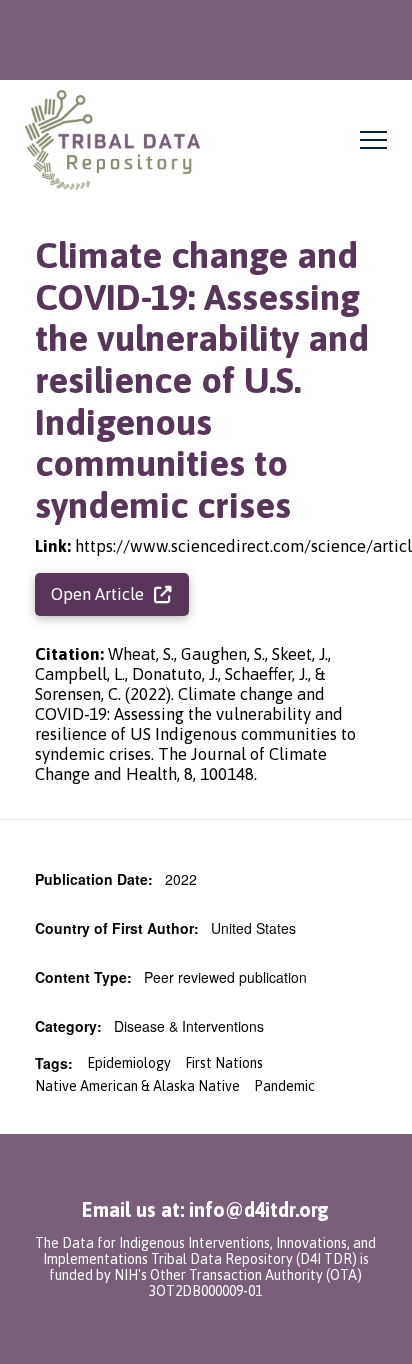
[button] (373, 140)
